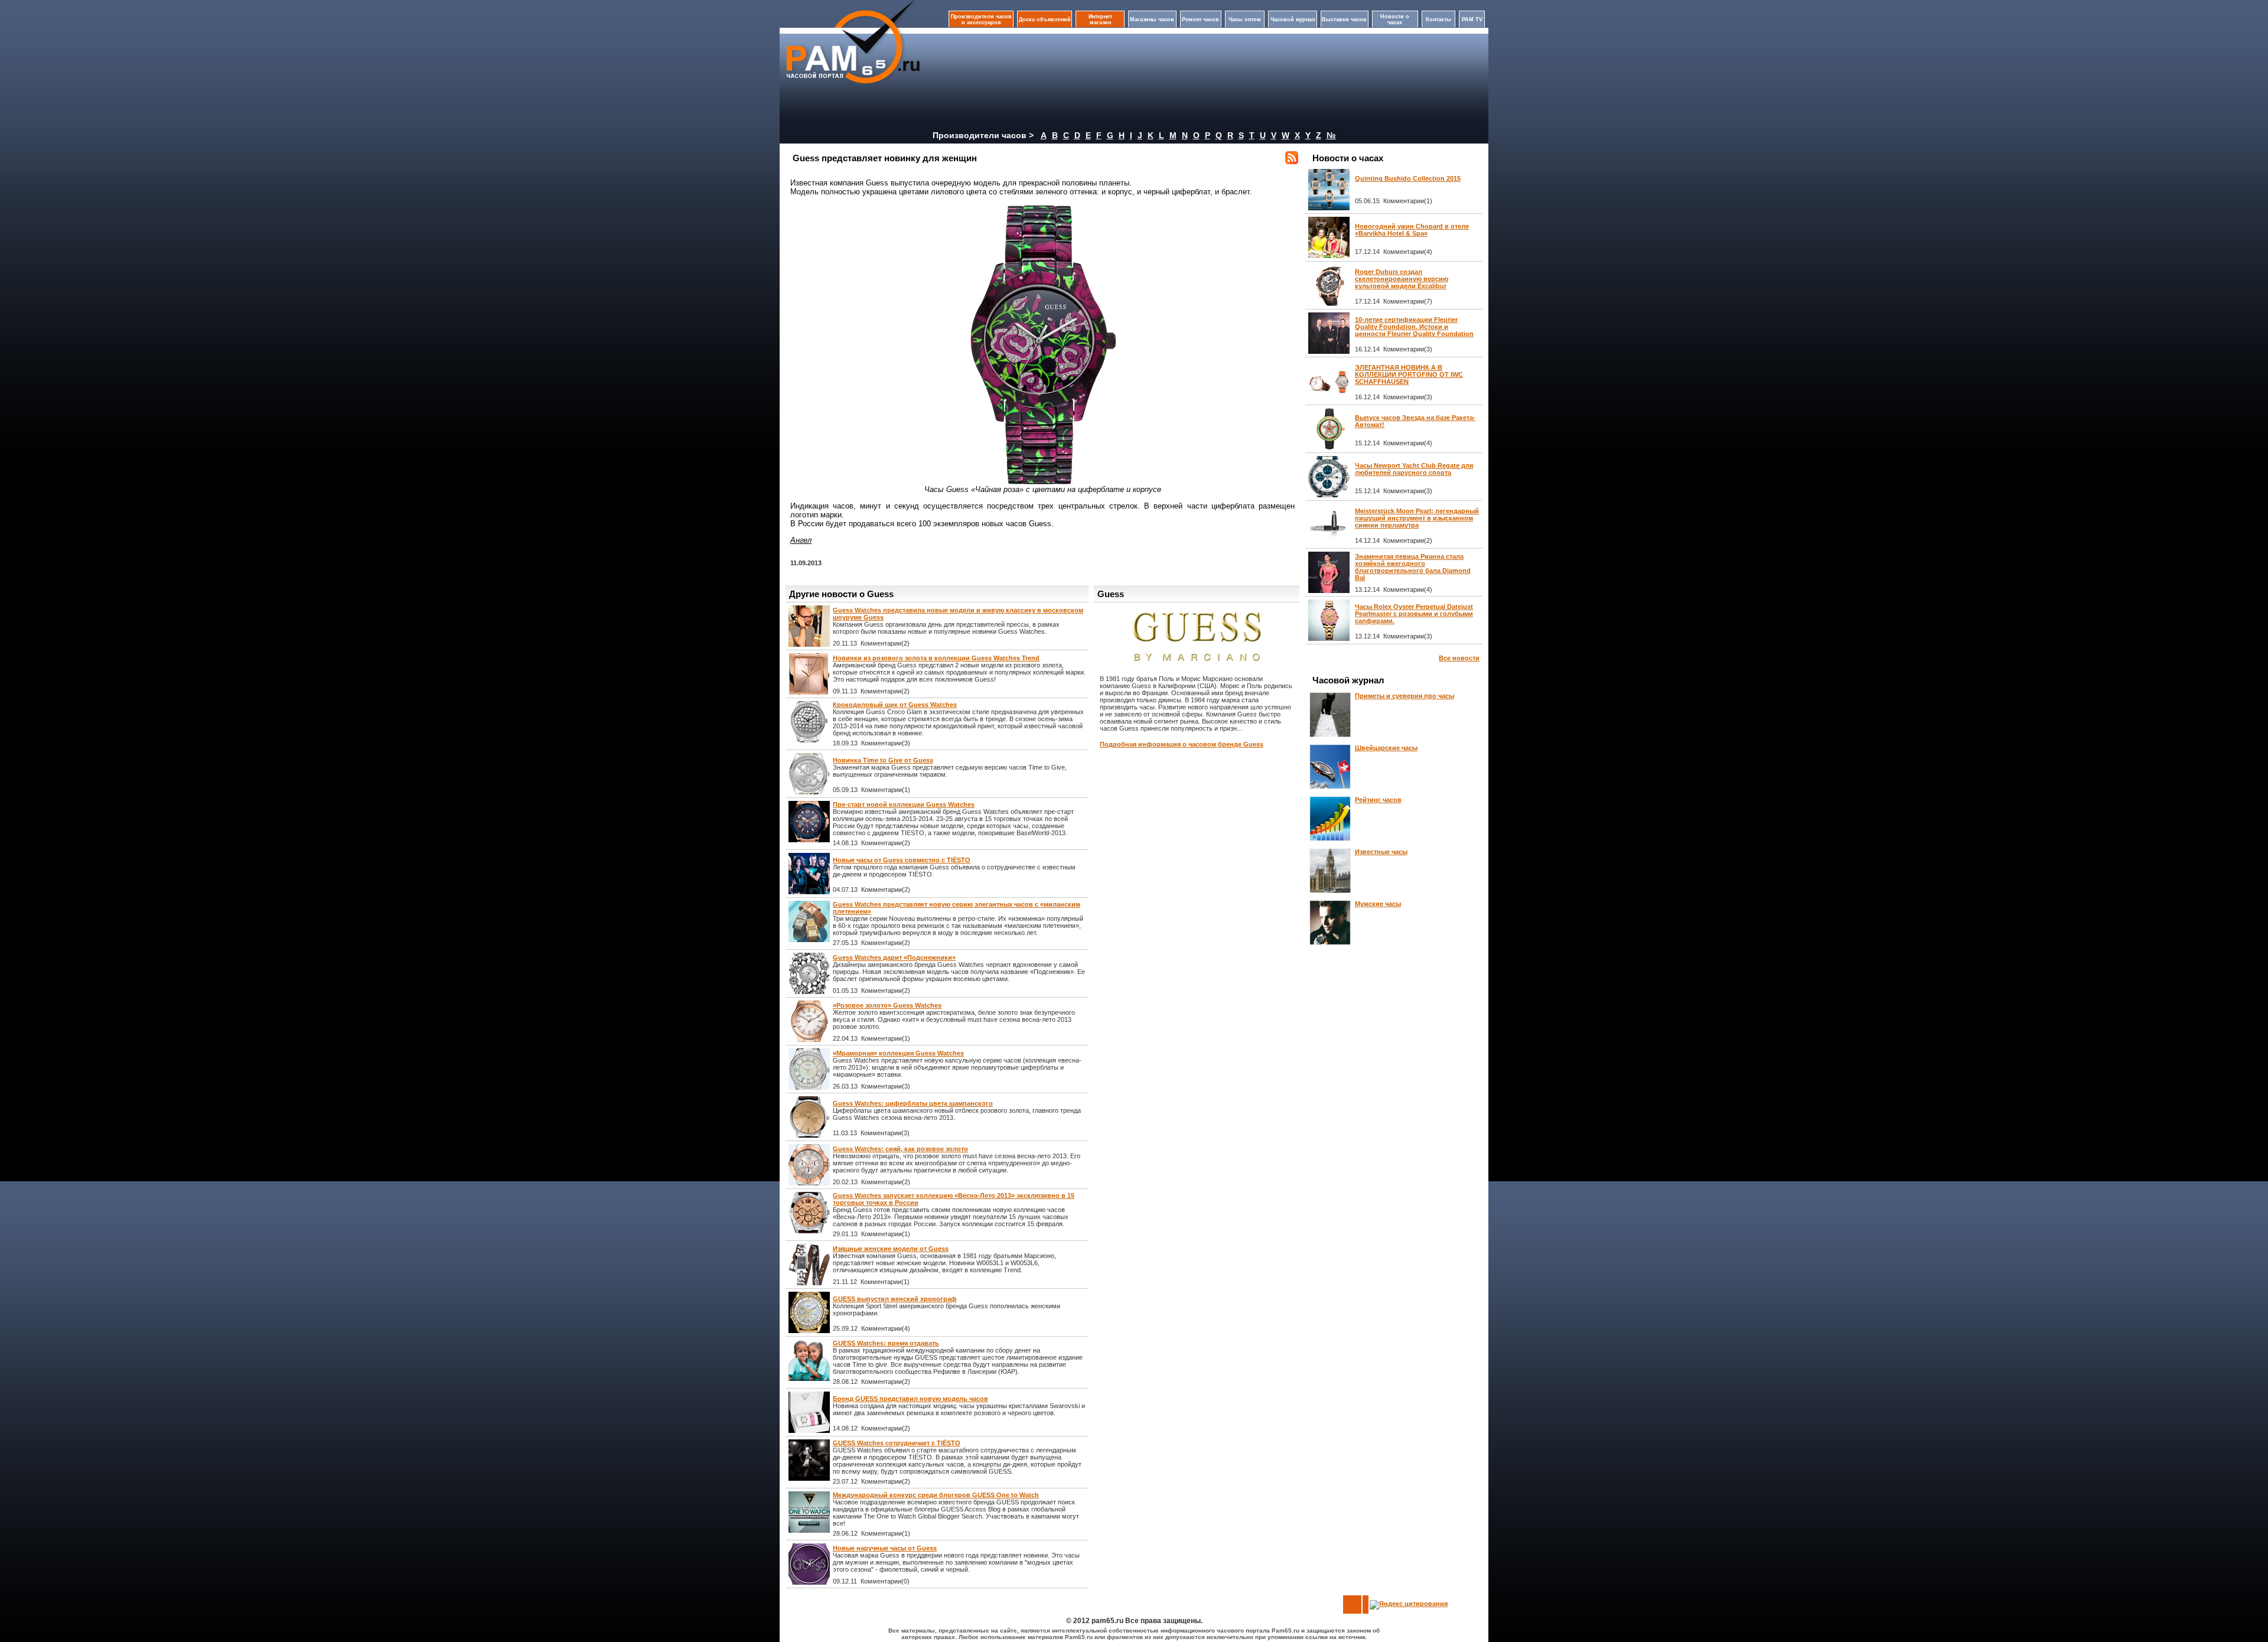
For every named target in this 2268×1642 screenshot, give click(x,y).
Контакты (1438, 19)
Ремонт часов (1200, 19)
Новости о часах (1395, 19)
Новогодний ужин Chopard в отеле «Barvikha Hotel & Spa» (1412, 230)
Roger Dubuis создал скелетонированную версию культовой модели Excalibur (1402, 279)
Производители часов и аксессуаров (981, 19)
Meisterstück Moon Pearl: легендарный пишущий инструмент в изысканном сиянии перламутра (1417, 518)
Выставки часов (1344, 19)
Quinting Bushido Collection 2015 (1408, 178)
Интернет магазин (1100, 19)
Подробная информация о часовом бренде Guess (1182, 744)
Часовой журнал (1293, 19)
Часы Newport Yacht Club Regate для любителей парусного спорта (1414, 469)
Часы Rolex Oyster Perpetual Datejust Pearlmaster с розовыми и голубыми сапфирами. (1414, 614)
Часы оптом (1245, 19)
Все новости (1459, 658)
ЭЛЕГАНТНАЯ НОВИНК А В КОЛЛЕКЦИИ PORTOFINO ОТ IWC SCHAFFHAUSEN (1409, 374)
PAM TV (1472, 19)
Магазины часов (1152, 19)
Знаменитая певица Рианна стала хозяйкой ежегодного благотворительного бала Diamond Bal (1413, 567)
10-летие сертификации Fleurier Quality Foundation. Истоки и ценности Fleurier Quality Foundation (1414, 327)
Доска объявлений (1045, 19)
